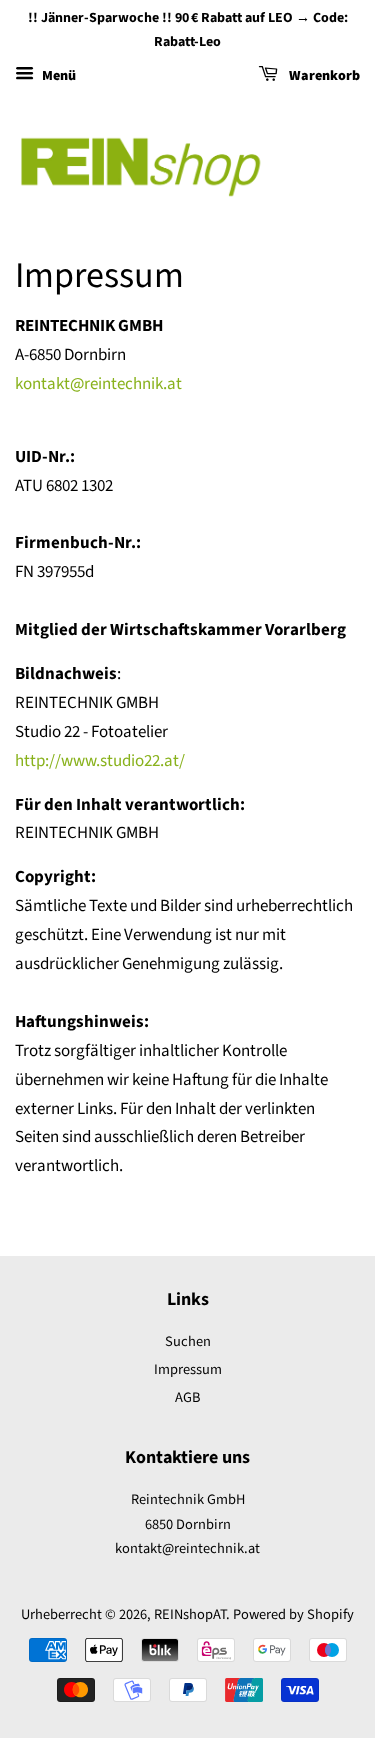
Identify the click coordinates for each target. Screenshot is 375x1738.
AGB (187, 1397)
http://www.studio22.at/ (100, 761)
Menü (57, 76)
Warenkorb (323, 76)
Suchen (188, 1341)
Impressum (188, 1369)
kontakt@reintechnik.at (98, 384)
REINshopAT (190, 1614)
